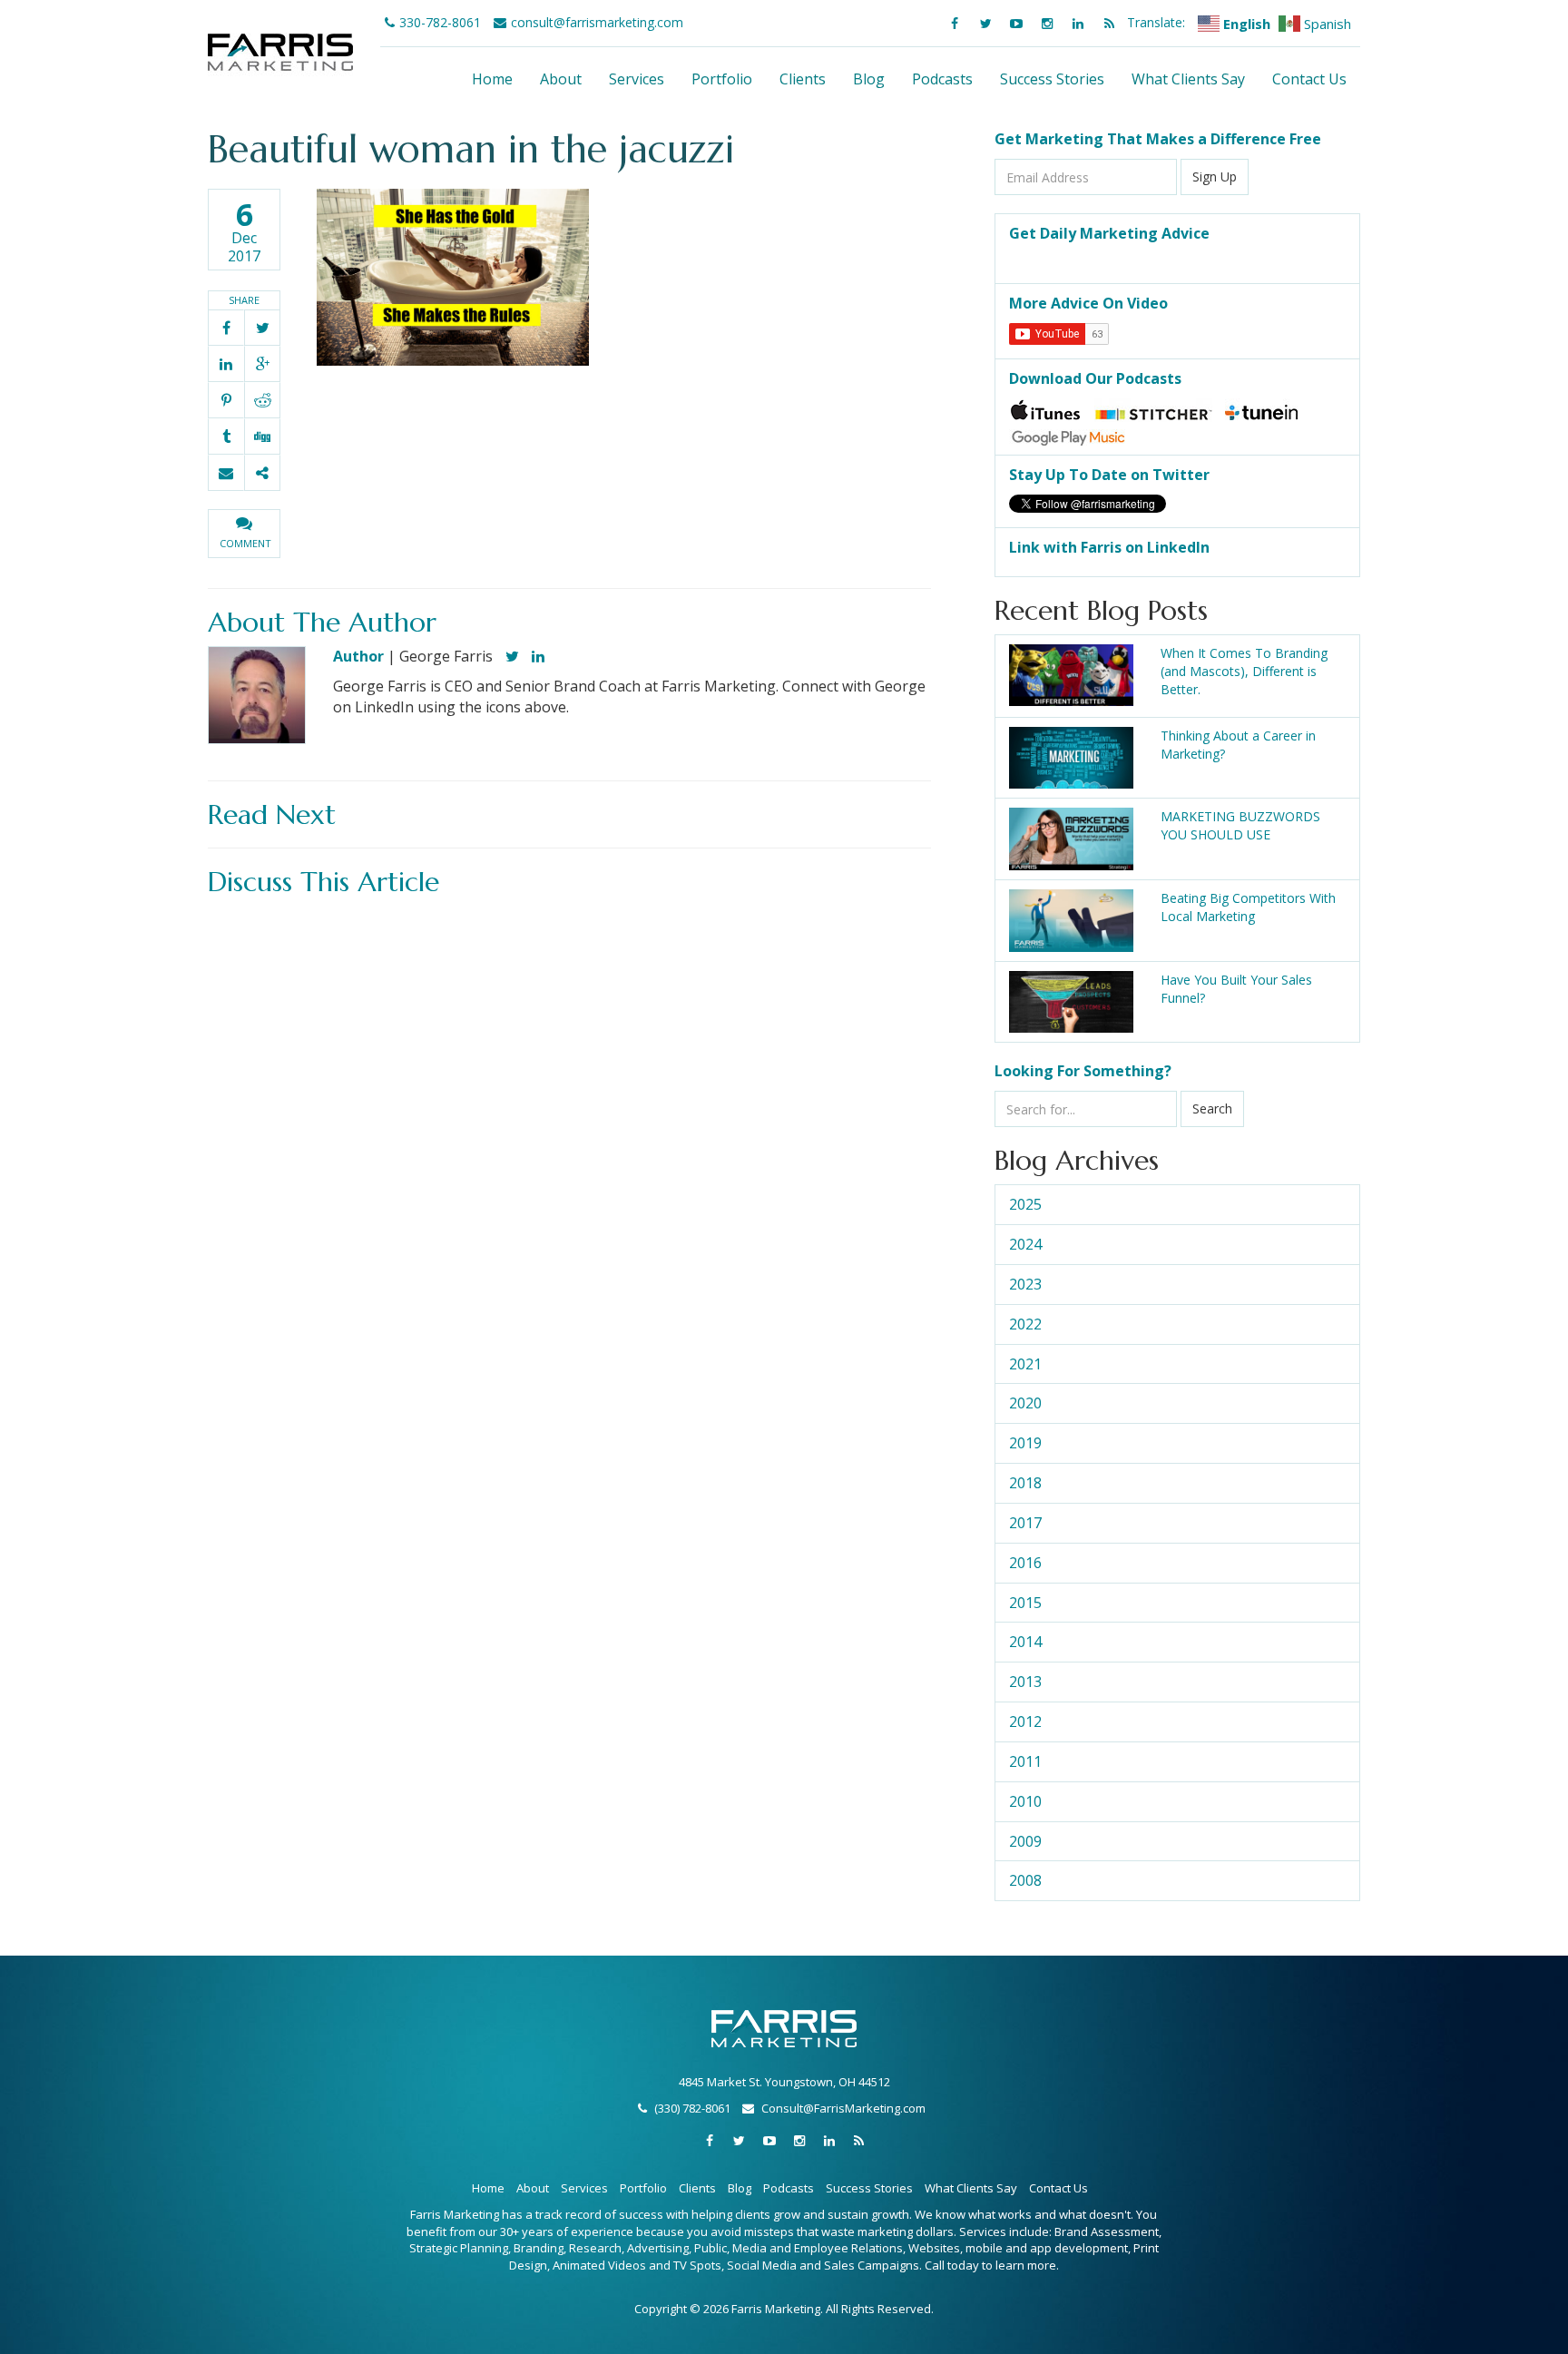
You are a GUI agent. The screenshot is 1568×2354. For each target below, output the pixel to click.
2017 (1025, 1523)
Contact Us (1309, 79)
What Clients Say (1188, 79)
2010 (1025, 1801)
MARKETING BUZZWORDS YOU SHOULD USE (1240, 825)
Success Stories (1052, 79)
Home (492, 79)
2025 (1025, 1204)
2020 (1025, 1403)
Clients (803, 79)
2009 (1025, 1841)
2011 (1025, 1761)
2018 (1025, 1483)
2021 (1025, 1364)
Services (637, 79)
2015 (1025, 1603)
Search (1212, 1108)
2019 (1025, 1443)
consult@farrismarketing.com (597, 22)
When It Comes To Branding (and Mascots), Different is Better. (1244, 671)
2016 (1025, 1563)
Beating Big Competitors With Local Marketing (1248, 907)
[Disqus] (569, 1133)
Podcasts (942, 79)
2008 (1025, 1880)
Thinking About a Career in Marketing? (1238, 745)
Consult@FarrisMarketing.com (843, 2108)
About (561, 79)
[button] (244, 534)
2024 (1025, 1244)
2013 (1025, 1682)
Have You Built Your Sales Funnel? (1236, 989)
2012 (1025, 1721)
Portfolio (722, 79)
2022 (1025, 1324)
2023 (1025, 1284)
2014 (1025, 1642)
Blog (869, 79)
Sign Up (1215, 177)
